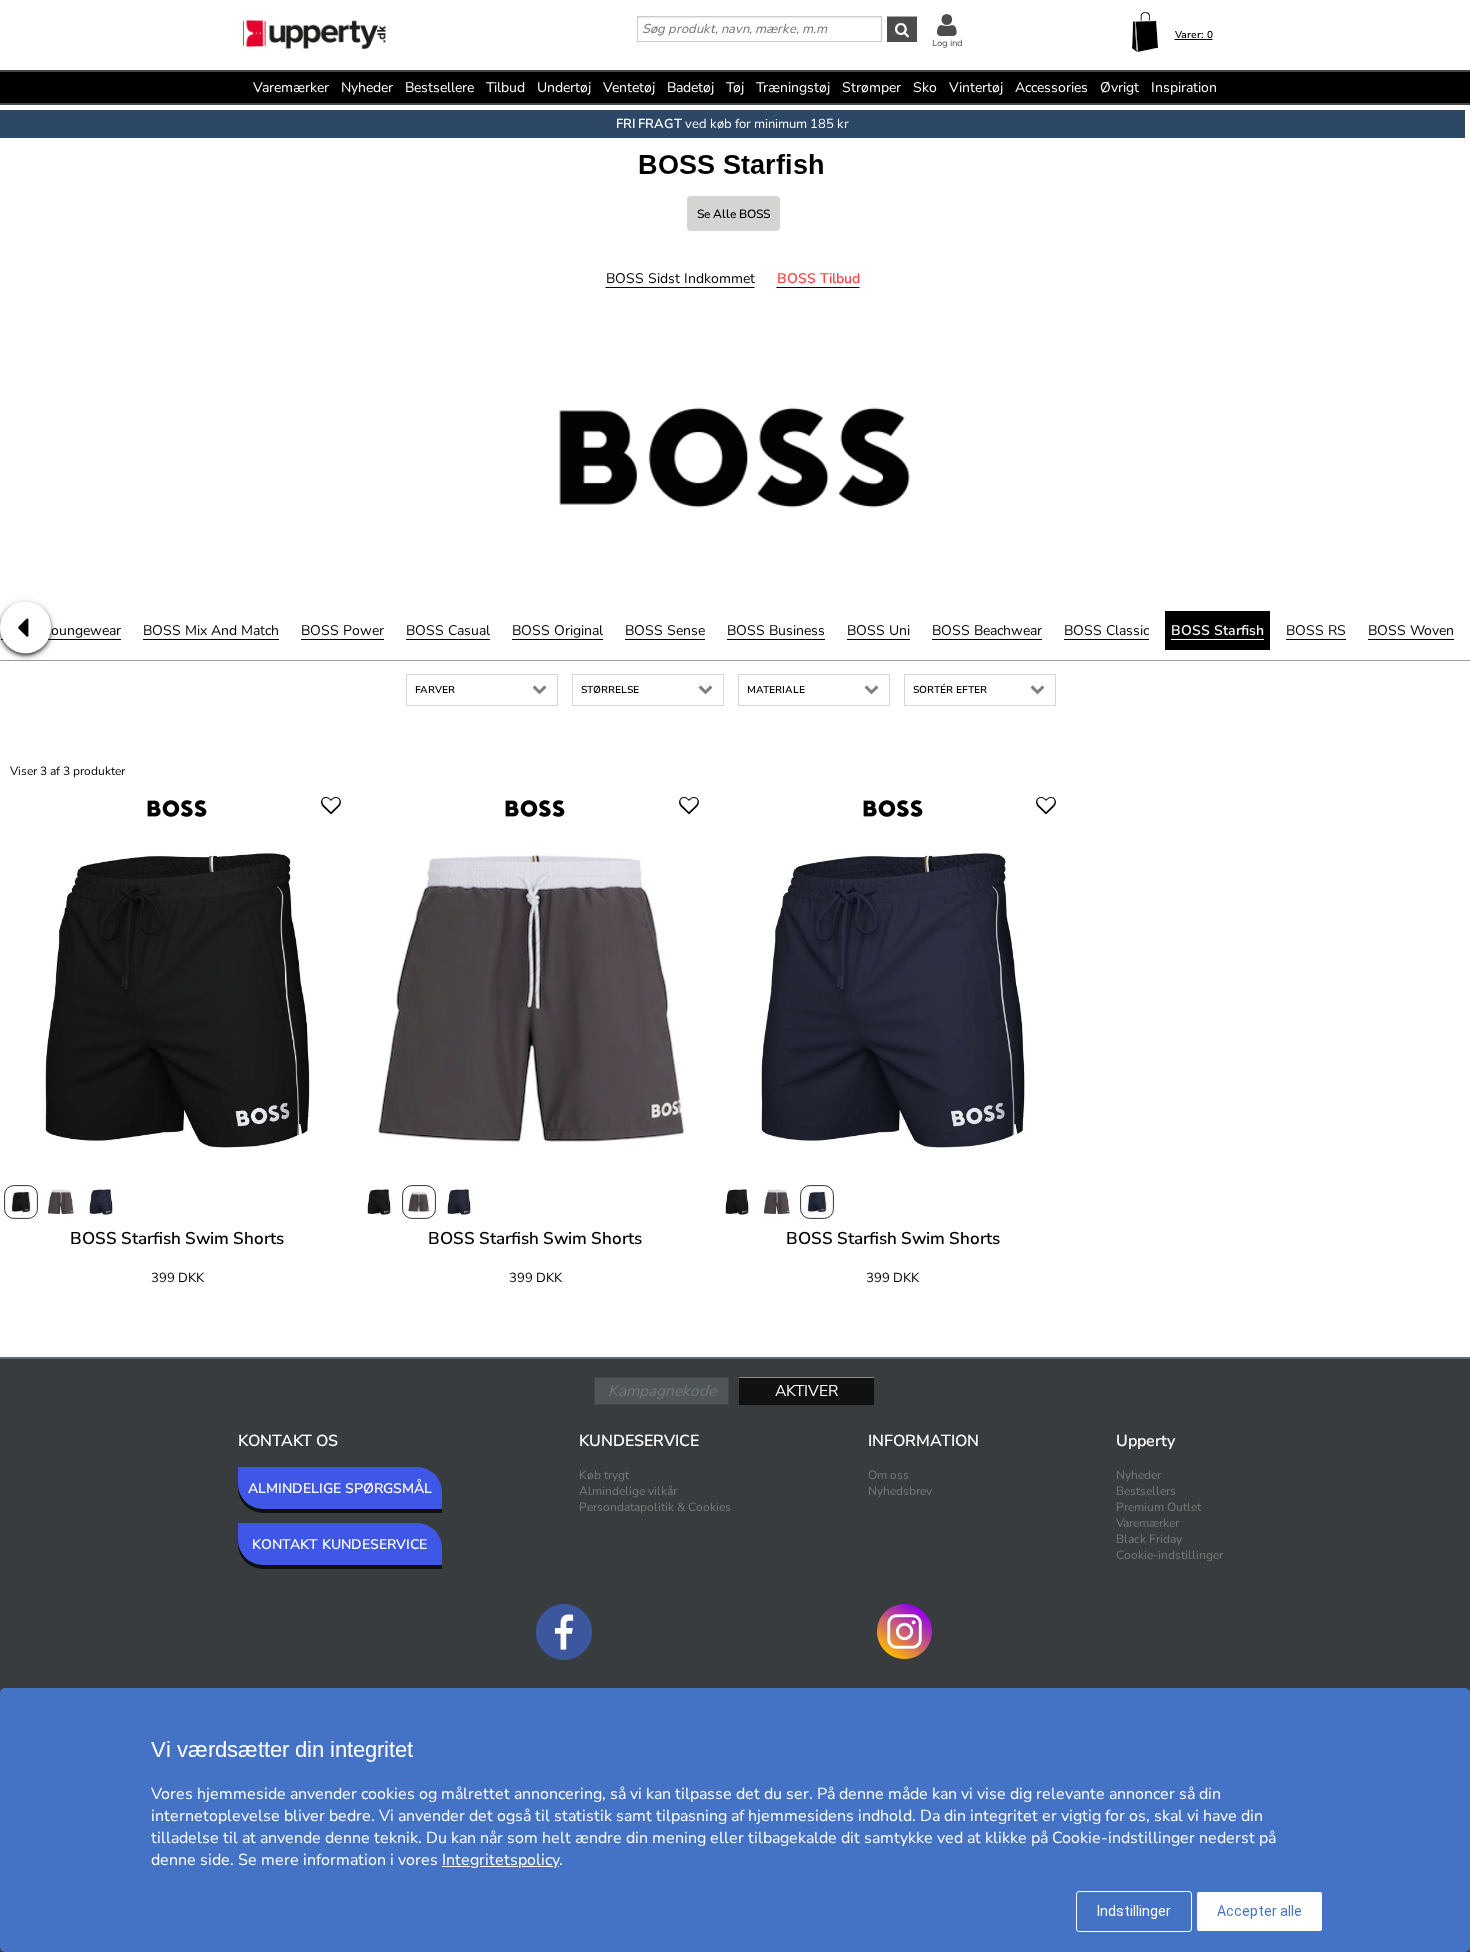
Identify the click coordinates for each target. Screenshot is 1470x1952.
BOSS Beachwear (987, 630)
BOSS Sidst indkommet (680, 278)
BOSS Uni (878, 630)
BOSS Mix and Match (211, 630)
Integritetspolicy (500, 1860)
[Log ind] (947, 24)
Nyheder (367, 87)
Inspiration (1184, 87)
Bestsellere (439, 87)
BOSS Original (557, 630)
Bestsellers (1146, 1491)
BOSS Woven (1411, 630)
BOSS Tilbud (818, 278)
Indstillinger (1134, 1911)
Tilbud (505, 87)
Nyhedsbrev (900, 1491)
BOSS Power (342, 630)
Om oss (888, 1475)
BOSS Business (776, 630)
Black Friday (1149, 1539)
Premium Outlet (1158, 1507)
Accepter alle (1259, 1911)
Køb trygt (604, 1475)
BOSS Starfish (1217, 630)
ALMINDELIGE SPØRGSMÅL (340, 1488)
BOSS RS (1316, 630)
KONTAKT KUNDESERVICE (339, 1544)
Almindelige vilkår (628, 1491)
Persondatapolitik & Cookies (655, 1507)
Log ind (947, 43)
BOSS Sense (665, 630)
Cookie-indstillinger (1169, 1555)
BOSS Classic (1106, 630)
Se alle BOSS (733, 214)
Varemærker (291, 87)
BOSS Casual (448, 630)
